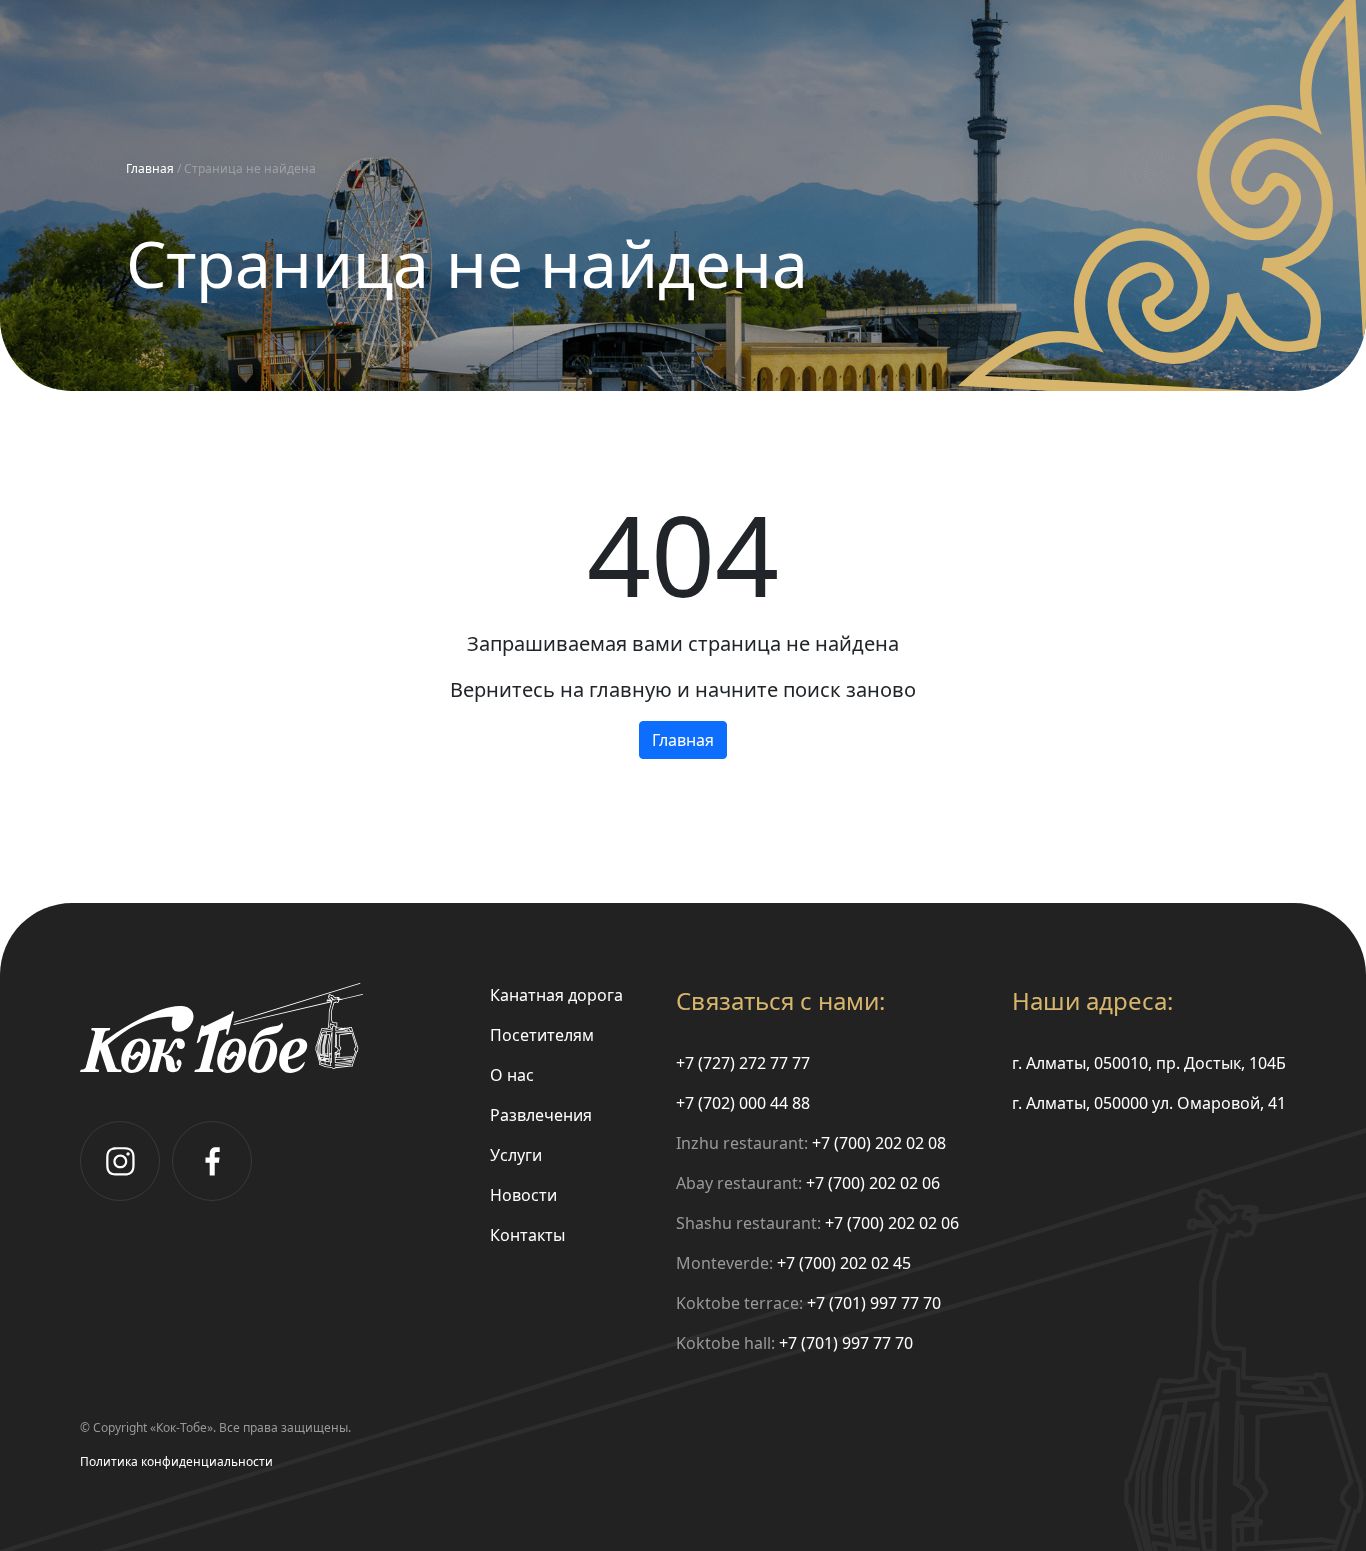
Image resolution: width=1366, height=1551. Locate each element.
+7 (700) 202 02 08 (879, 1143)
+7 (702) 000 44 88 (743, 1103)
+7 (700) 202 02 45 (844, 1263)
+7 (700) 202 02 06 (873, 1183)
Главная (150, 168)
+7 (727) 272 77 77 (743, 1063)
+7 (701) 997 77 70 (874, 1303)
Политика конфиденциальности (176, 1461)
